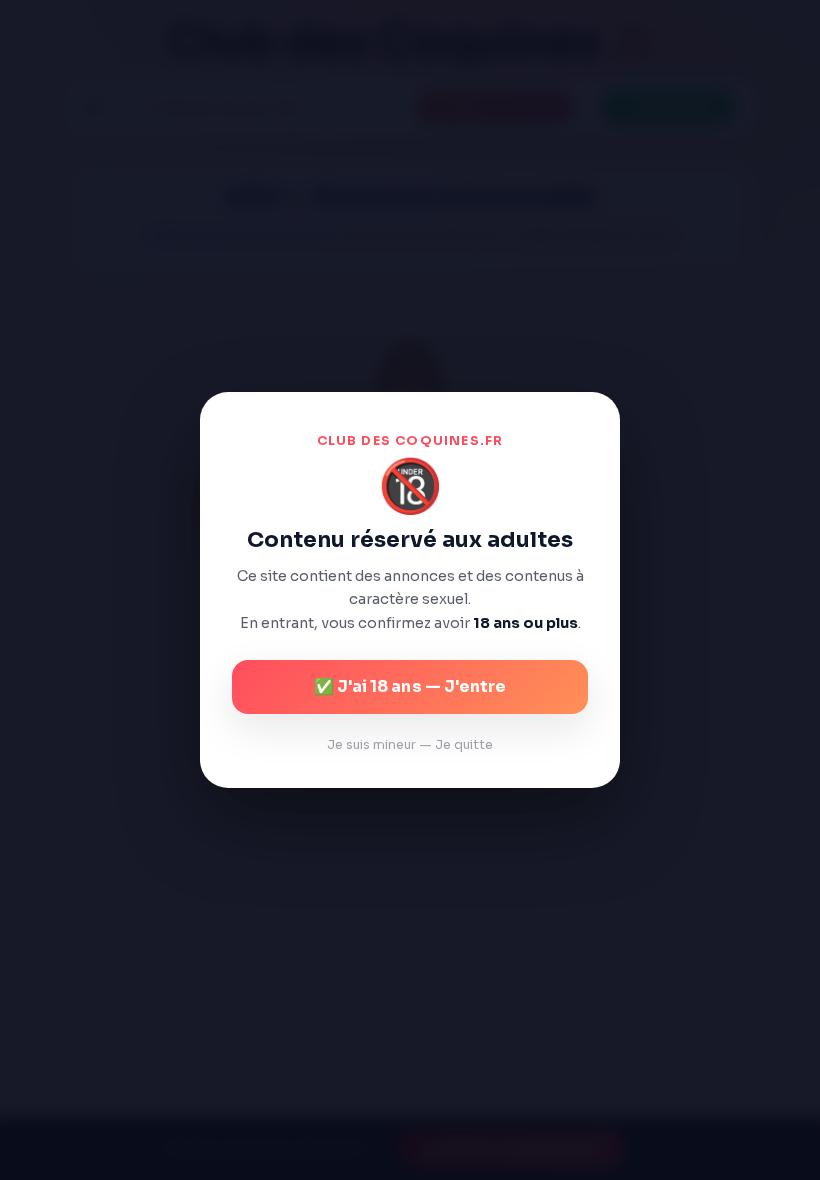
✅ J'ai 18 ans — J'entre (410, 686)
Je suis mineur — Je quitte (410, 745)
